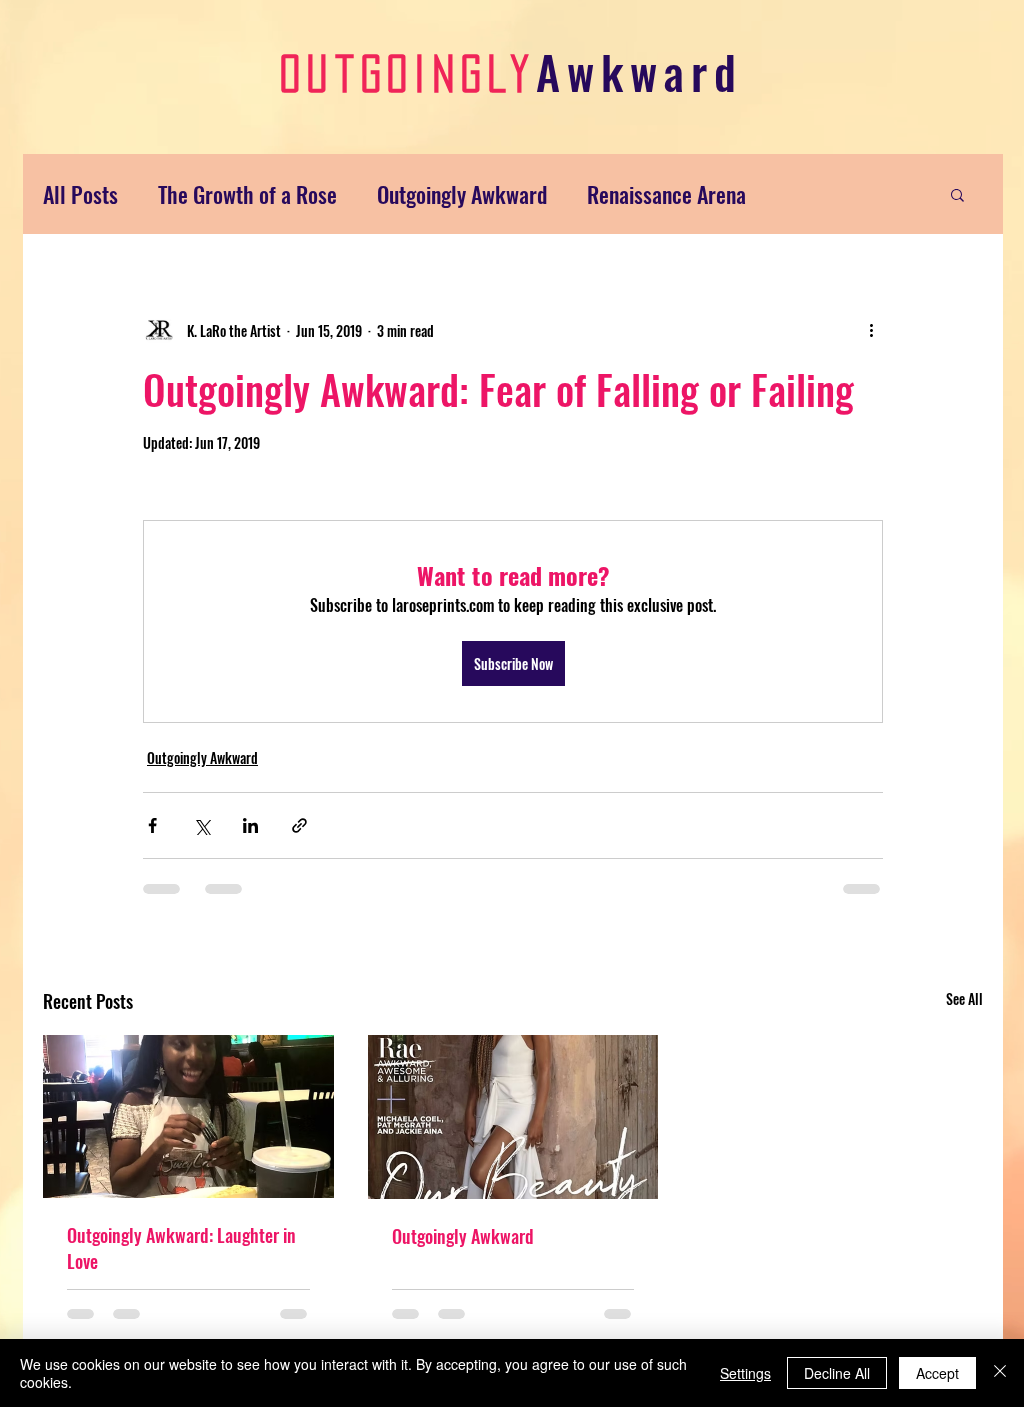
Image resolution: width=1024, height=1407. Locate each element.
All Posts (80, 194)
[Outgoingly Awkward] (513, 1117)
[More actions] (871, 330)
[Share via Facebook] (152, 825)
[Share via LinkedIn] (250, 825)
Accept (937, 1373)
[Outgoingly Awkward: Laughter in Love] (188, 1116)
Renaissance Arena (666, 194)
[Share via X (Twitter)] (201, 825)
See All (964, 998)
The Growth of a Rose (247, 194)
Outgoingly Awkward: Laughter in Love (181, 1248)
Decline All (837, 1373)
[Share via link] (299, 825)
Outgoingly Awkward (462, 194)
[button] (957, 194)
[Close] (1000, 1373)
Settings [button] (745, 1373)
